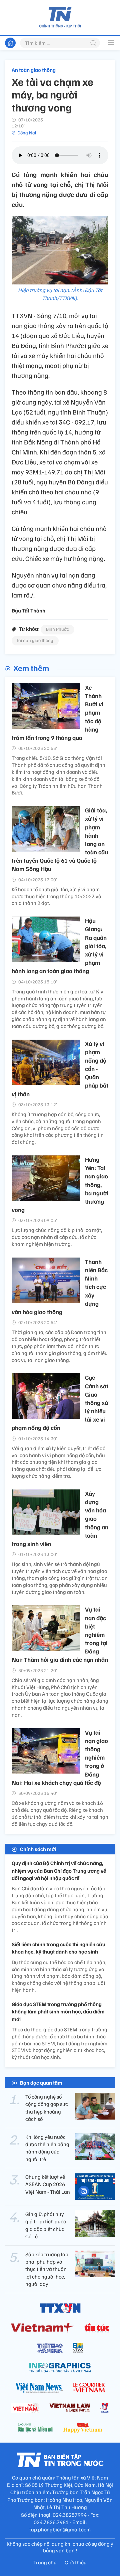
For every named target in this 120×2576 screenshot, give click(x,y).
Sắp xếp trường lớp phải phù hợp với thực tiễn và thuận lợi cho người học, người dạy (47, 2269)
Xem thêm (31, 668)
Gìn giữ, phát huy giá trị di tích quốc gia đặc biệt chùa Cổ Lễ (46, 2225)
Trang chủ (45, 2562)
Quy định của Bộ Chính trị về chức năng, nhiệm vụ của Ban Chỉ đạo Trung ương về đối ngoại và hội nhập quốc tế (59, 1871)
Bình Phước (57, 629)
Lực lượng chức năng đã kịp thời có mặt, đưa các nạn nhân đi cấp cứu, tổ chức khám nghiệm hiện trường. (57, 1237)
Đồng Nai (27, 133)
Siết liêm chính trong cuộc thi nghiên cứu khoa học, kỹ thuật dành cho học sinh (58, 1948)
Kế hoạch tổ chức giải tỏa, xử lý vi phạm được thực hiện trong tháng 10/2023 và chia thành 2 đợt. (56, 896)
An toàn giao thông (34, 70)
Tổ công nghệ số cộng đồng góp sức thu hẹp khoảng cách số (47, 2108)
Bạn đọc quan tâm (41, 2083)
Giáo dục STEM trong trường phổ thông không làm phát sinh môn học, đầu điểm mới (58, 2012)
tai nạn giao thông (35, 640)
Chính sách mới (38, 1849)
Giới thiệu (76, 2562)
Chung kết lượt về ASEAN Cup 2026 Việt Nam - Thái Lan (48, 2184)
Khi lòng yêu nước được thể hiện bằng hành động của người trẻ (47, 2148)
